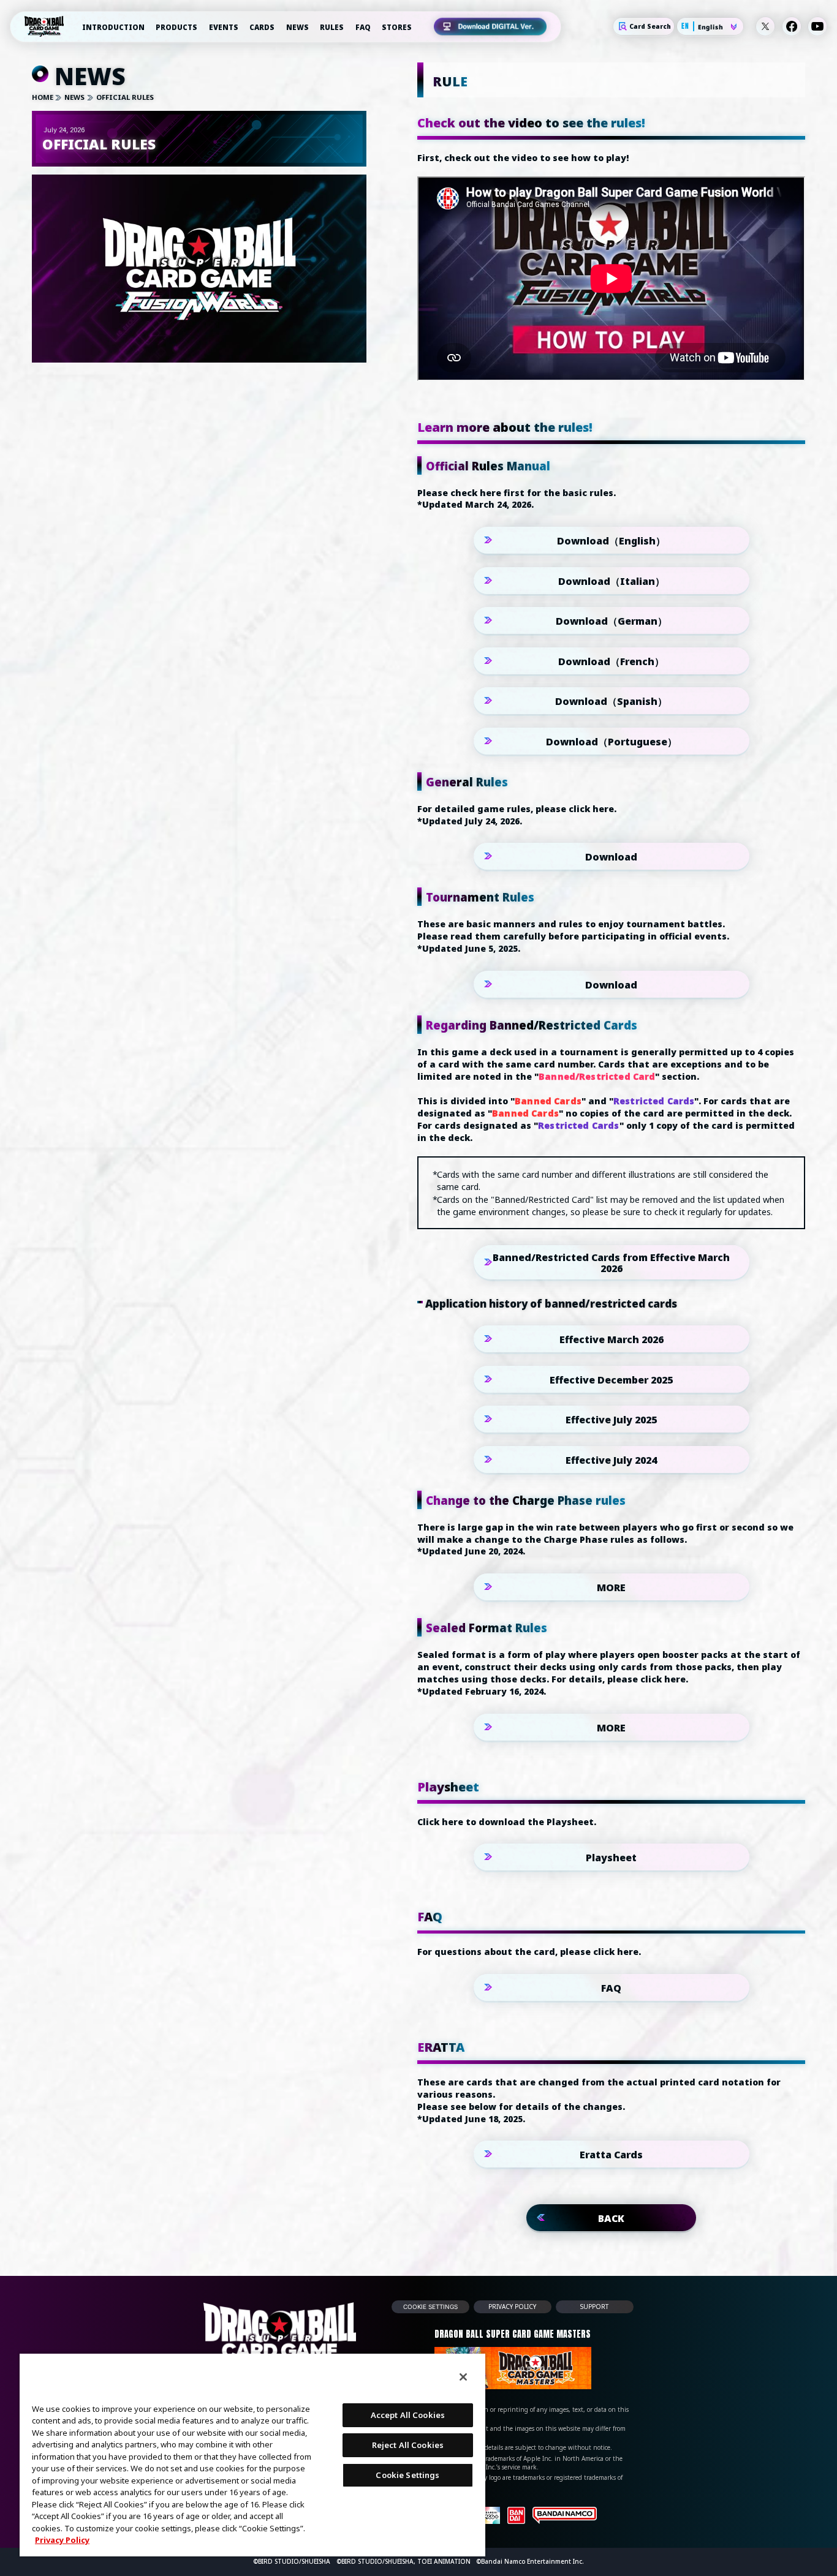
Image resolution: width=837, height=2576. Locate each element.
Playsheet (611, 1858)
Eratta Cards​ (611, 2155)
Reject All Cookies (408, 2445)
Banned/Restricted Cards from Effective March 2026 (611, 1263)
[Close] (463, 2377)
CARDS (262, 27)
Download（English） (611, 541)
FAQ (363, 27)
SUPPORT (595, 2307)
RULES (332, 27)
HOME (43, 97)
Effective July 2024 (611, 1459)
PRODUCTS (176, 27)
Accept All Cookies (408, 2415)
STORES (397, 27)
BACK (611, 2218)
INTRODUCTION (113, 27)
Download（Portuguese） (612, 742)
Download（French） (611, 661)
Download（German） (612, 621)
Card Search (650, 27)
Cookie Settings (430, 2307)
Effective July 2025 (611, 1420)
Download (611, 857)
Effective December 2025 (611, 1379)
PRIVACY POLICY (513, 2307)
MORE (611, 1587)
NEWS (297, 27)
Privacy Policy (62, 2540)
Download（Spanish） (611, 701)
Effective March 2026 (612, 1339)
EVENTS (224, 27)
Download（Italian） (612, 581)
